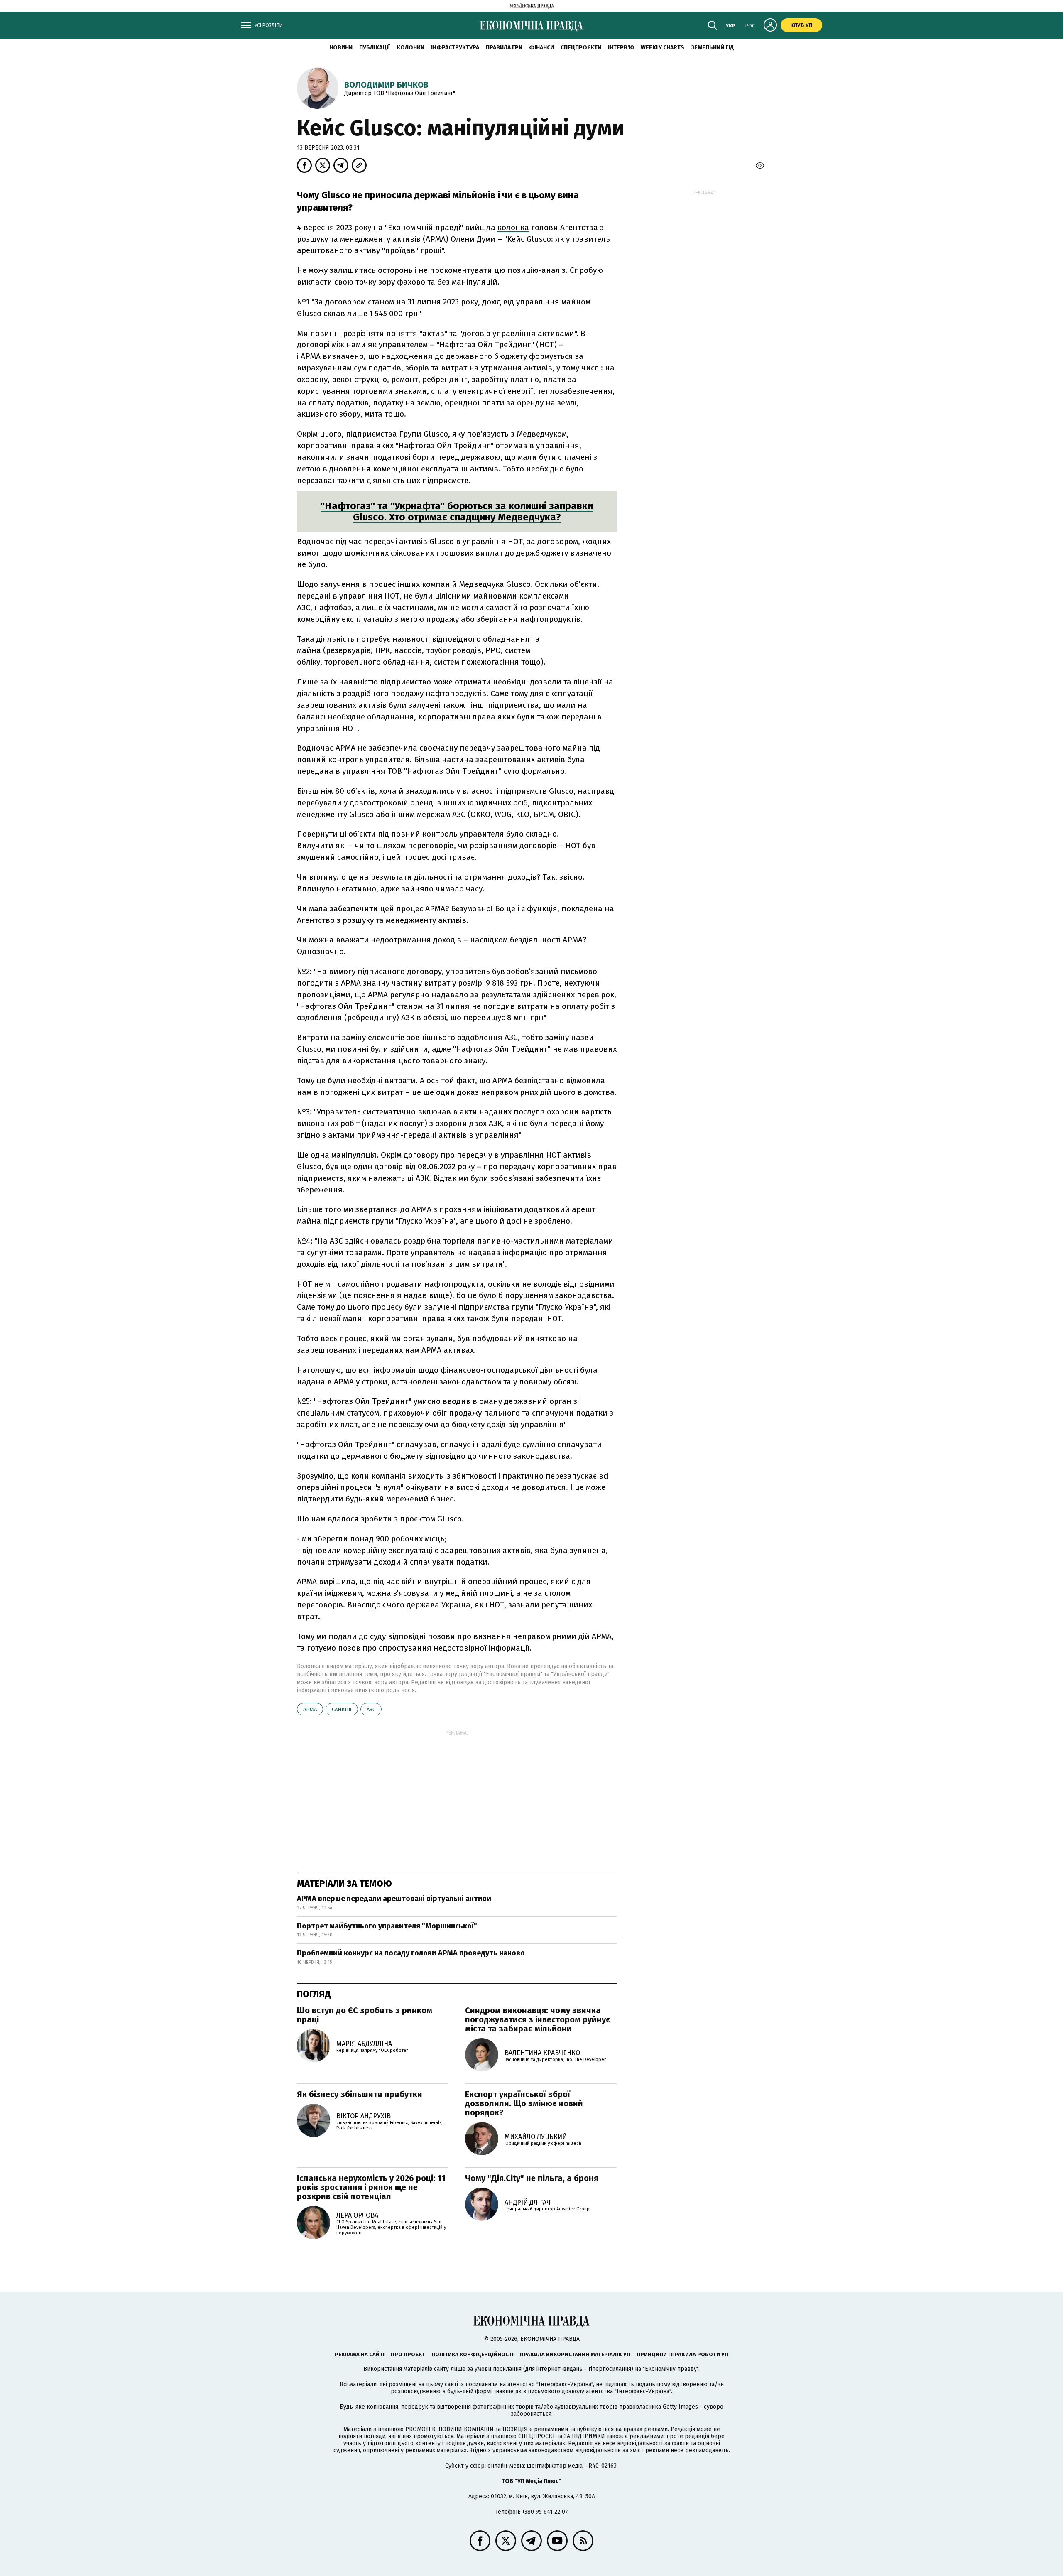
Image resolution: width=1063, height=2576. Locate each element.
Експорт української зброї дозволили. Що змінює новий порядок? (524, 2103)
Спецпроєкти (581, 48)
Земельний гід (713, 48)
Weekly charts (663, 48)
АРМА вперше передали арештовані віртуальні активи (394, 1899)
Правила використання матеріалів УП (575, 2354)
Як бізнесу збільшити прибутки (360, 2094)
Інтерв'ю (621, 48)
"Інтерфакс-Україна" (565, 2384)
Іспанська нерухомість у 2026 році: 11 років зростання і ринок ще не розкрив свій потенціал (371, 2187)
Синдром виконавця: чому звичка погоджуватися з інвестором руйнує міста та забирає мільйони (538, 2019)
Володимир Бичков (386, 85)
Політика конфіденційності (473, 2354)
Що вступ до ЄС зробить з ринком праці (365, 2015)
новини (341, 48)
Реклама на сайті (360, 2354)
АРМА (310, 1709)
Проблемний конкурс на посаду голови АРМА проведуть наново (411, 1953)
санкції (342, 1709)
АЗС (371, 1709)
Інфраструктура (455, 48)
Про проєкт (408, 2354)
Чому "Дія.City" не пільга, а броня (532, 2178)
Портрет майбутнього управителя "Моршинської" (387, 1926)
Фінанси (541, 48)
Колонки (410, 48)
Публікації (375, 48)
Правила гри (504, 48)
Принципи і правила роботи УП (682, 2354)
